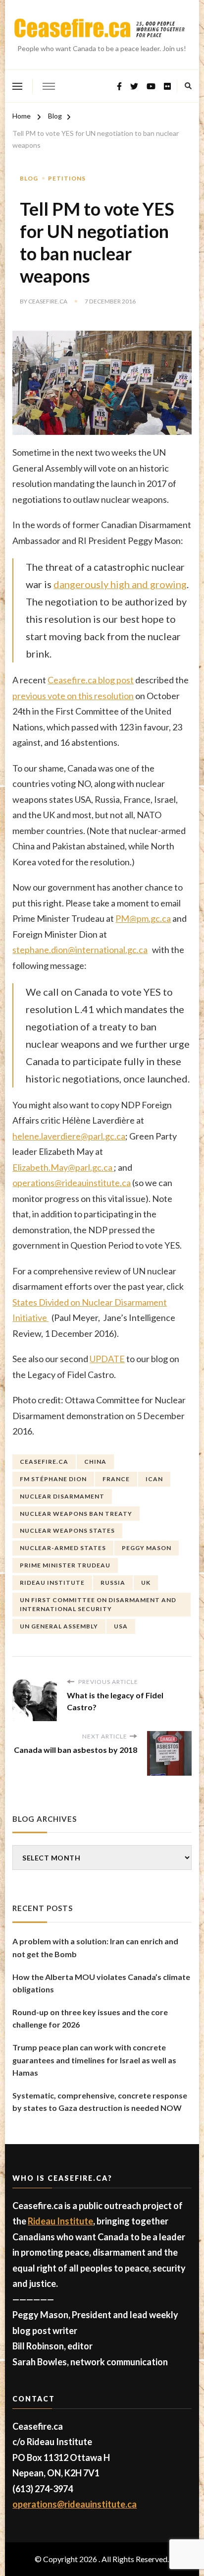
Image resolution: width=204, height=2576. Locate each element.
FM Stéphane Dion (53, 1479)
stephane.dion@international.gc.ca (80, 950)
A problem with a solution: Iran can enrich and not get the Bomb (95, 1947)
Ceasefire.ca (48, 301)
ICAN (154, 1479)
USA (121, 1626)
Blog (29, 178)
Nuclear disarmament (62, 1496)
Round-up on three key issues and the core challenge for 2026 (90, 2018)
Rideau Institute (52, 1583)
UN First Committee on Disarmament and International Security (98, 1604)
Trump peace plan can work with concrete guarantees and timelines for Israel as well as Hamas (94, 2060)
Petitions (67, 178)
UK (146, 1583)
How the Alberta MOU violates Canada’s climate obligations (101, 1983)
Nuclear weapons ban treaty (76, 1514)
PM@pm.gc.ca (143, 918)
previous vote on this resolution (73, 696)
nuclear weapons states (67, 1530)
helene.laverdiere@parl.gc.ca (69, 1136)
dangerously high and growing (120, 584)
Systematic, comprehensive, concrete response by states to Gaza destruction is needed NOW (100, 2102)
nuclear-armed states (63, 1548)
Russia (113, 1583)
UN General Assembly (59, 1626)
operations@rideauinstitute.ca (72, 1183)
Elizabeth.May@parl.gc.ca (63, 1167)
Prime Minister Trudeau (65, 1565)
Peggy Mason (147, 1548)
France (116, 1479)
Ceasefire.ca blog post (91, 680)
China (95, 1462)
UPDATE (107, 1359)
